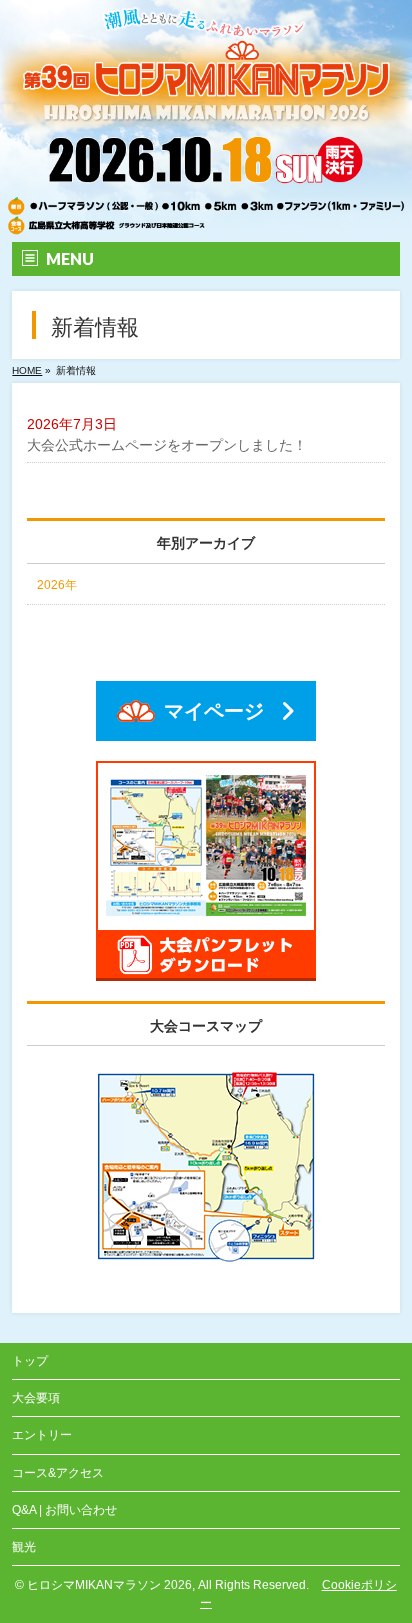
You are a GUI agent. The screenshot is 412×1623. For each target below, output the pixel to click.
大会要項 (36, 1398)
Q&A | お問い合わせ (64, 1510)
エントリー (42, 1435)
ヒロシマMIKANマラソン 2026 (109, 1585)
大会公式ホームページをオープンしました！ (167, 445)
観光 (24, 1547)
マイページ (214, 711)
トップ (30, 1361)
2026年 (57, 585)
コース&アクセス (58, 1473)
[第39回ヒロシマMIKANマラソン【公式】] (206, 222)
